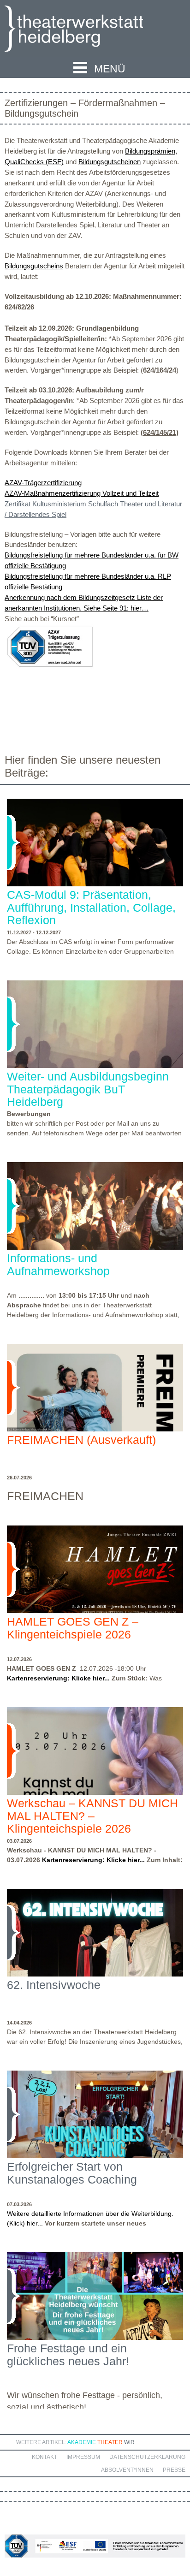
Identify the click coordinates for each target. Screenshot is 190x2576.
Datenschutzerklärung (147, 2457)
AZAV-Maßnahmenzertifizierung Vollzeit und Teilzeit (82, 493)
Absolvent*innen (127, 2470)
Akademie (82, 2442)
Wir (129, 2442)
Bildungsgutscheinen (110, 162)
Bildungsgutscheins (34, 266)
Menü (110, 69)
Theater (110, 2442)
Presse (174, 2470)
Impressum (83, 2457)
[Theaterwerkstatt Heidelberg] (88, 30)
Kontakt (45, 2457)
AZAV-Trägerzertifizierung (43, 483)
